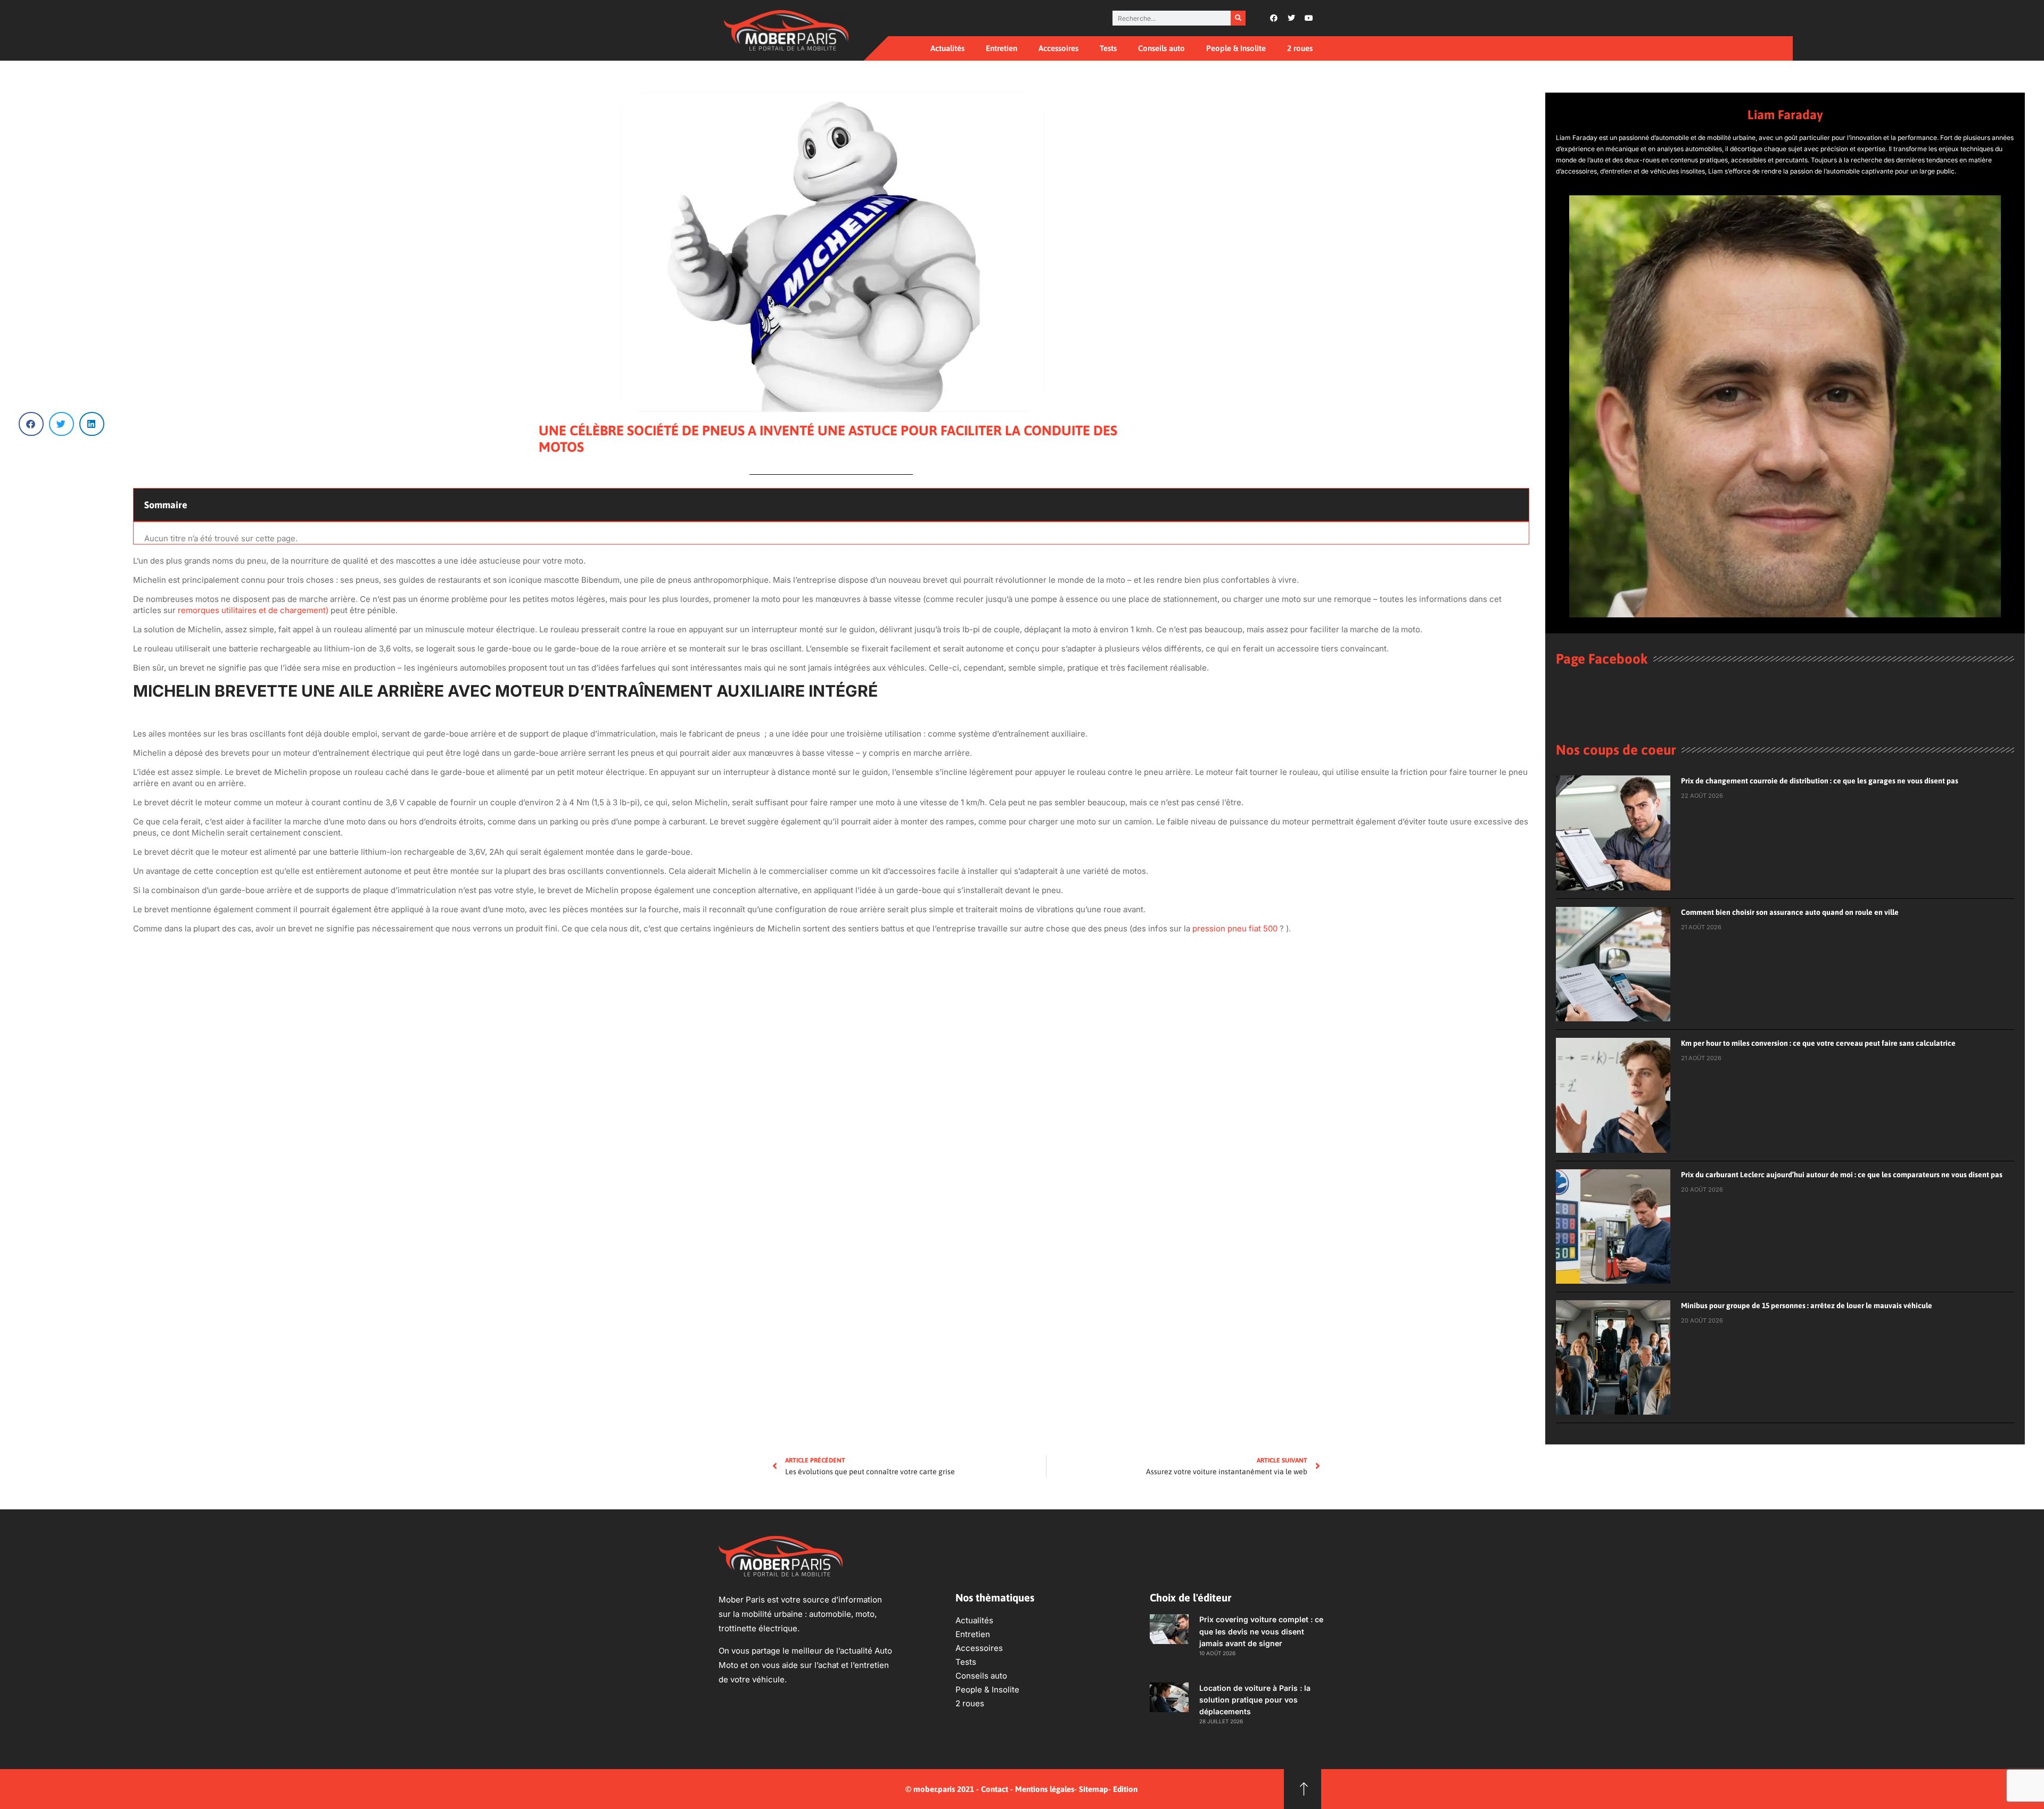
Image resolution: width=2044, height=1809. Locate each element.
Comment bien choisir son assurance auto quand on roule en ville (1790, 912)
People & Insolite (1236, 48)
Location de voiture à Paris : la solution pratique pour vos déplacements (1255, 1700)
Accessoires (1058, 48)
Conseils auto (1161, 48)
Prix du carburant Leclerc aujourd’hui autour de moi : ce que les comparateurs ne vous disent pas (1842, 1175)
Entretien (1002, 48)
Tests (1108, 48)
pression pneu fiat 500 (1235, 928)
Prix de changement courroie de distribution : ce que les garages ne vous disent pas (1820, 781)
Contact (995, 1789)
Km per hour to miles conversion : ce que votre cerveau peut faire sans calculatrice (1818, 1043)
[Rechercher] (1238, 18)
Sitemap (1094, 1789)
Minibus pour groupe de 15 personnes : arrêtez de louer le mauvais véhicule (1807, 1306)
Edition (1125, 1789)
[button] (31, 424)
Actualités (947, 48)
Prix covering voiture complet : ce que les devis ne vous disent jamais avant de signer (1261, 1631)
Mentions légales (1045, 1789)
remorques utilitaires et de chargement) (253, 610)
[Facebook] (1274, 18)
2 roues (1300, 48)
